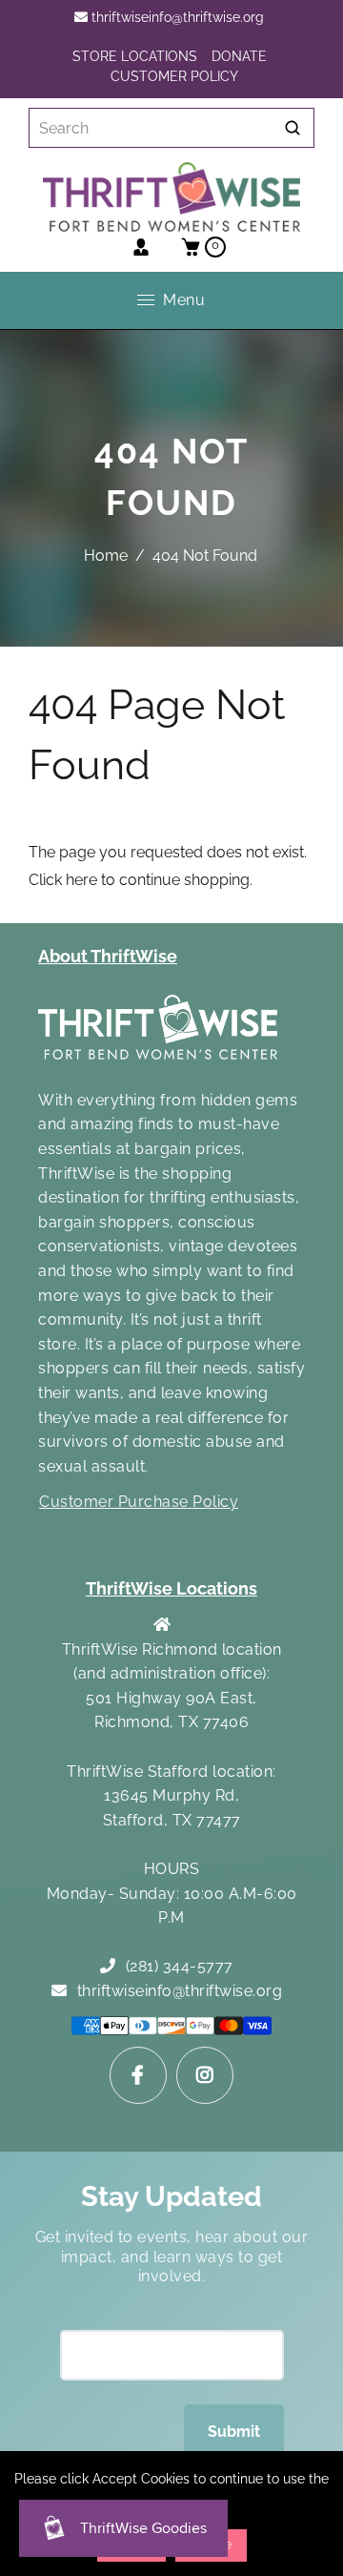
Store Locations (135, 56)
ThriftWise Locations (171, 1588)
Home (106, 556)
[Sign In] (141, 247)
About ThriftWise (108, 956)
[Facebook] (138, 2075)
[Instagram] (205, 2075)
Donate (239, 56)
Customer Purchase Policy (139, 1502)
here (81, 880)
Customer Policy (174, 76)
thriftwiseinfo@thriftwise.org (176, 17)
